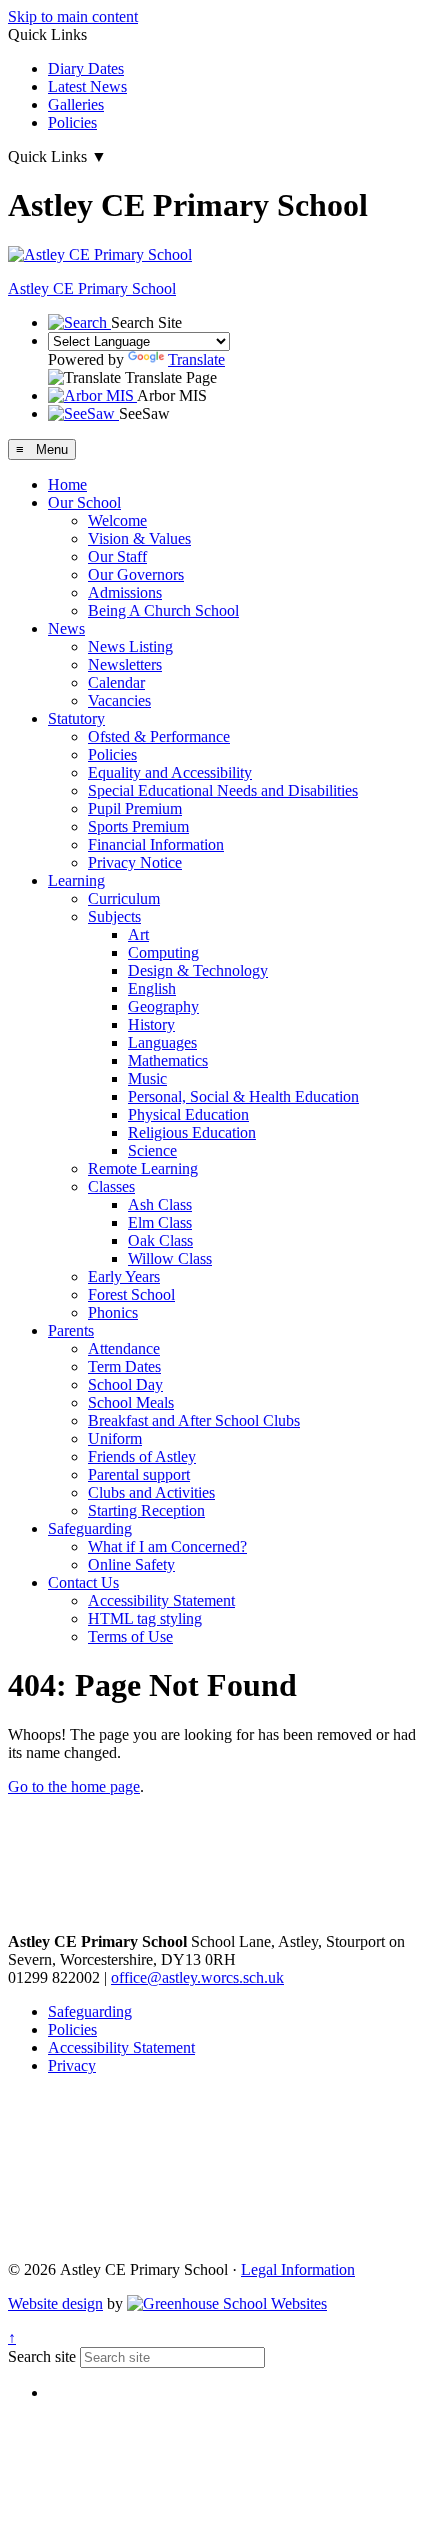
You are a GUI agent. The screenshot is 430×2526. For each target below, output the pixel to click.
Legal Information (298, 2269)
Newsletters (125, 664)
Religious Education (192, 1132)
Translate (196, 359)
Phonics (113, 1312)
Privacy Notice (135, 862)
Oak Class (160, 1240)
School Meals (131, 1402)
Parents (71, 1330)
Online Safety (131, 1564)
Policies (72, 122)
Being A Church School (163, 610)
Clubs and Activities (151, 1492)
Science (152, 1150)
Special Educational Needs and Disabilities (223, 790)
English (152, 988)
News (66, 628)
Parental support (139, 1474)
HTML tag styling (145, 1618)
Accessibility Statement (161, 1600)
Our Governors (136, 574)
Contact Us (83, 1582)
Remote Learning (143, 1168)
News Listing (130, 646)
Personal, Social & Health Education (243, 1096)
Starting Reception (146, 1510)
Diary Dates (86, 68)
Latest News (87, 86)
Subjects (114, 916)
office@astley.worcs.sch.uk (197, 1977)
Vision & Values (139, 538)
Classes (111, 1186)
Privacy (72, 2065)
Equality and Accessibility (170, 772)
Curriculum (124, 898)
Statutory (76, 718)
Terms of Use (130, 1636)
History (151, 1024)
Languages (162, 1042)
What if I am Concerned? (167, 1546)
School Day (125, 1384)
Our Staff (117, 556)
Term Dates (124, 1366)
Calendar (116, 682)
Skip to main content (73, 16)
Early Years (124, 1276)
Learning (76, 880)
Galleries (76, 104)
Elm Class (160, 1222)
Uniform (115, 1438)
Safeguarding (90, 1528)
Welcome (117, 520)
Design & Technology (198, 970)
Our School (84, 502)
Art (138, 934)
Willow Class (170, 1258)
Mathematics (168, 1060)
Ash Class (160, 1204)
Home (67, 484)
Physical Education (188, 1114)
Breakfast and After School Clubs (194, 1420)
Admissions (125, 592)
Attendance (124, 1348)
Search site (42, 2356)
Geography (163, 1006)
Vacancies (119, 700)
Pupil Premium (135, 808)
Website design (55, 2303)
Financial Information (156, 844)
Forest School (131, 1294)
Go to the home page (74, 1786)
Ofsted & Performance (159, 736)
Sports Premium (138, 826)
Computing (163, 952)
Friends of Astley (142, 1456)
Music (147, 1078)
